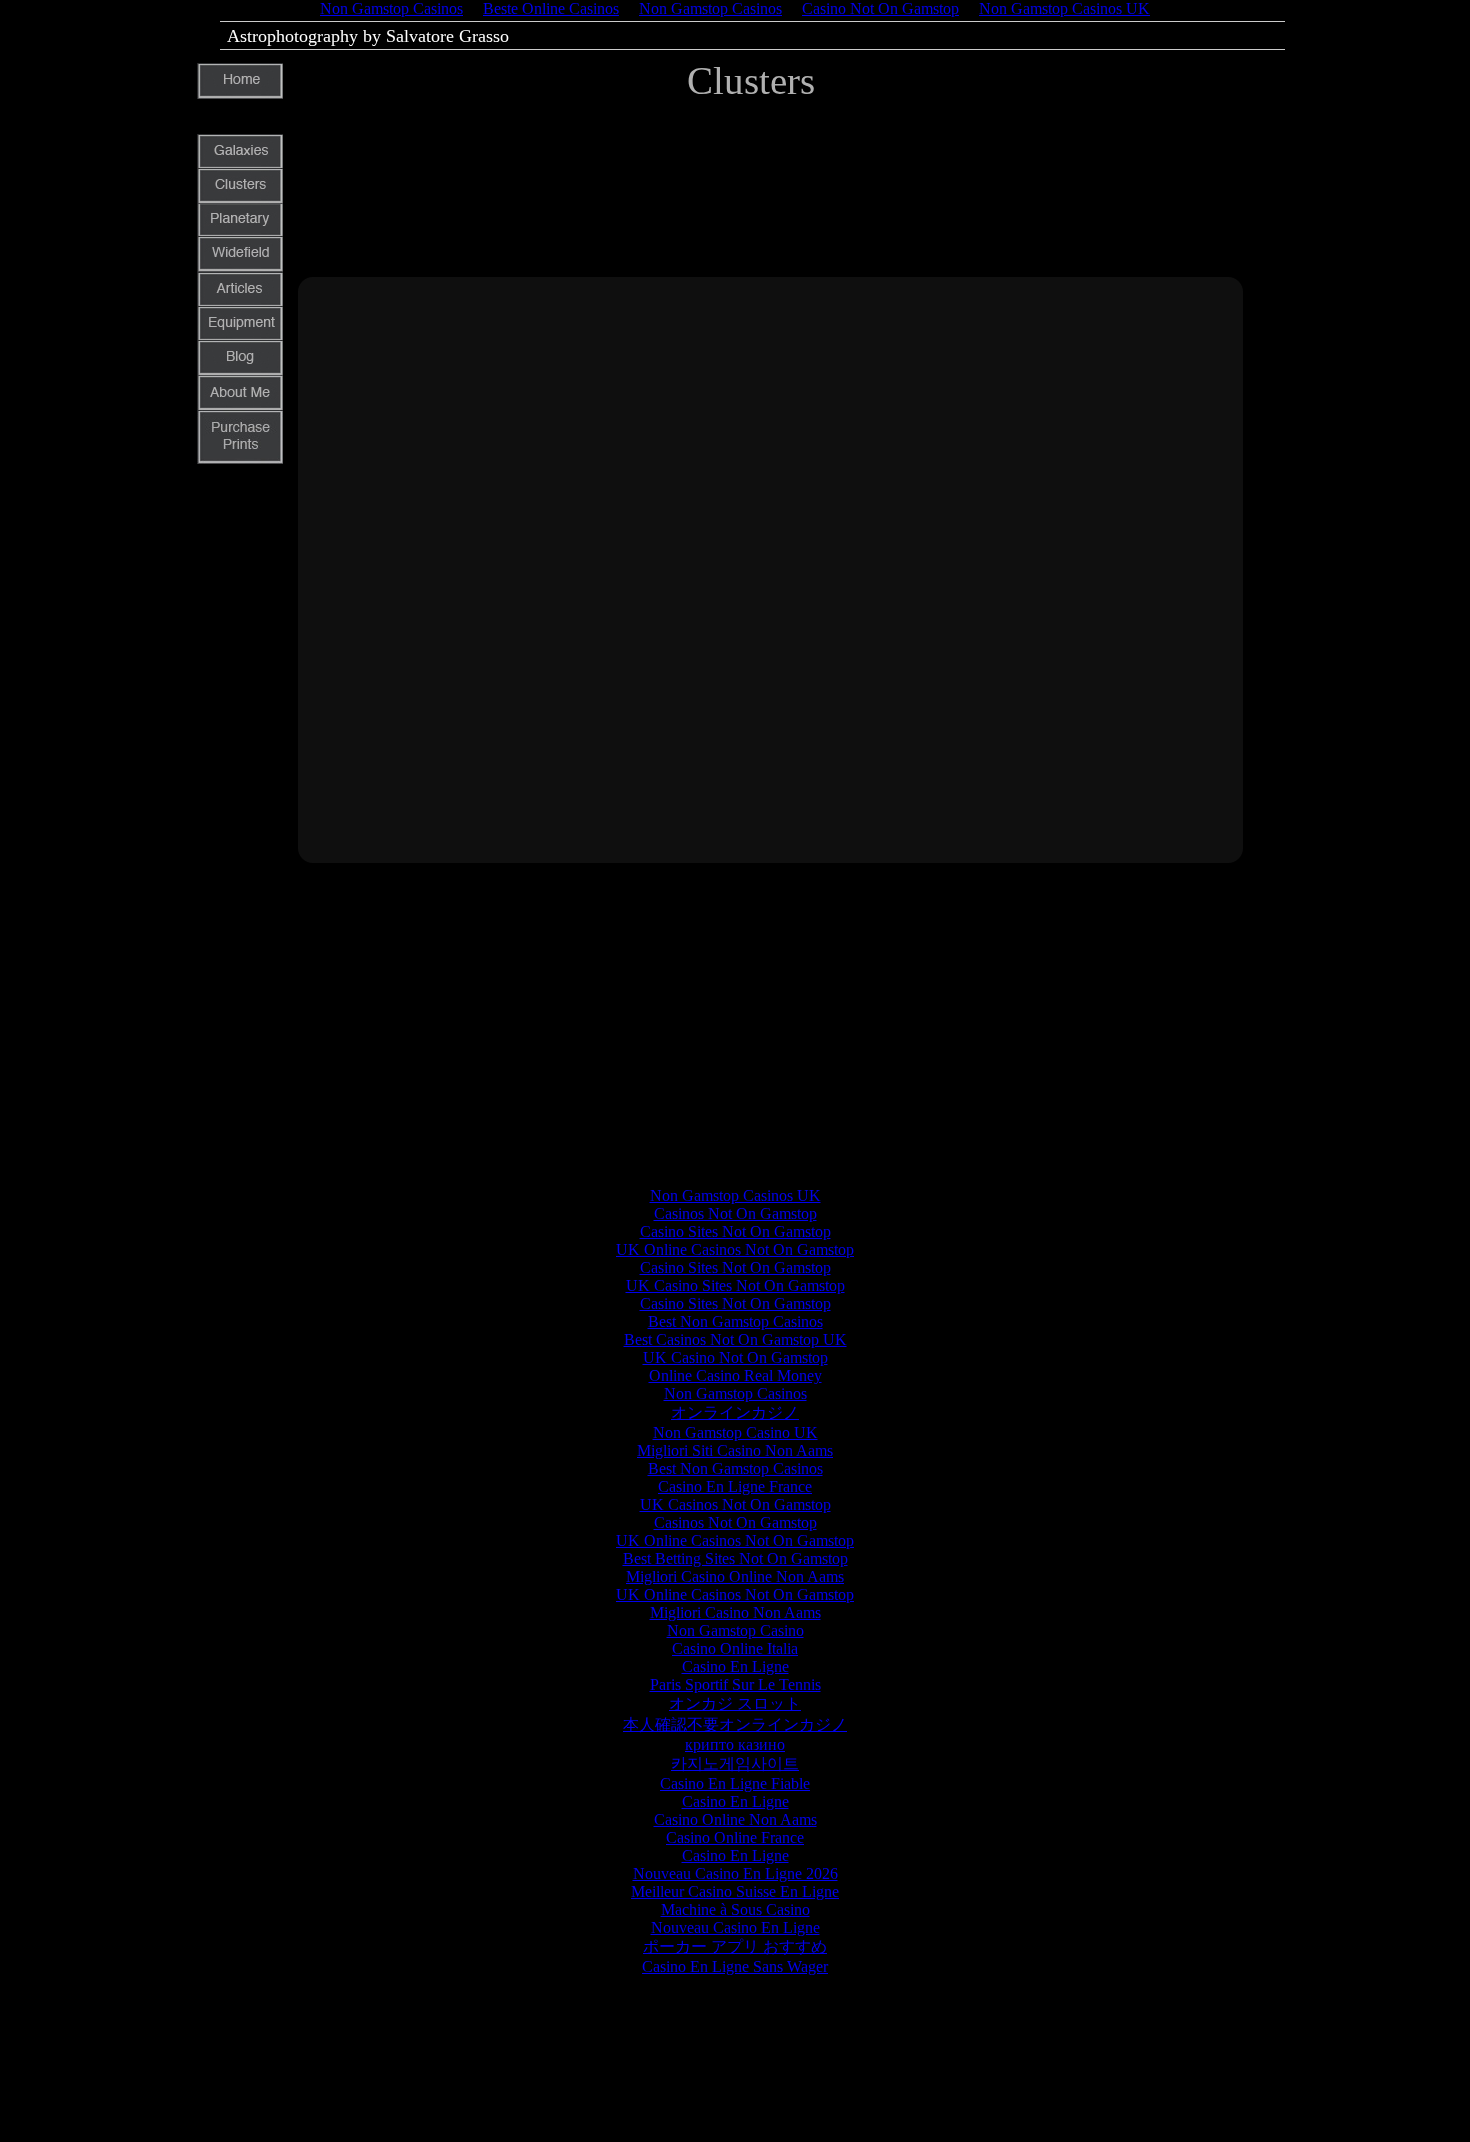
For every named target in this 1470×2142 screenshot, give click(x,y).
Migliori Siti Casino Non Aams (735, 1450)
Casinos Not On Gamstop (735, 1213)
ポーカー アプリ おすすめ (735, 1946)
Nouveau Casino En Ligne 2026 (735, 1873)
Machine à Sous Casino (735, 1909)
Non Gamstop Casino (735, 1630)
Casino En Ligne (735, 1666)
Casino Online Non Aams (735, 1819)
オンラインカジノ (735, 1412)
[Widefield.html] (240, 266)
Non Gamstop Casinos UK (735, 1195)
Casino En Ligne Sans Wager (735, 1966)
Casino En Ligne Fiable (735, 1783)
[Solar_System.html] (240, 232)
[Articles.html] (240, 302)
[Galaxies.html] (240, 164)
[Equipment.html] (240, 336)
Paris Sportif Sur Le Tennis (735, 1684)
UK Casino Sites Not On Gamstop (735, 1285)
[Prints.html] (240, 458)
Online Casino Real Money (735, 1375)
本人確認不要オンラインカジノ (735, 1724)
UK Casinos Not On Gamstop (735, 1504)
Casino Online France (735, 1837)
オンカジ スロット (735, 1703)
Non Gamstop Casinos (735, 1393)
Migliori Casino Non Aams (735, 1612)
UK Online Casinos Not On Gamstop (735, 1249)
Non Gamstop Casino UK (735, 1432)
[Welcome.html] (240, 93)
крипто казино (735, 1744)
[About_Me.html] (240, 405)
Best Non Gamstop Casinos (735, 1321)
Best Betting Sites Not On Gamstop (735, 1558)
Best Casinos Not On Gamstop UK (735, 1339)
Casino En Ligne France (735, 1486)
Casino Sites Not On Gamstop (735, 1231)
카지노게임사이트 (735, 1763)
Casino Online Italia (735, 1648)
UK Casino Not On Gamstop (735, 1357)
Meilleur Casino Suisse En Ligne (735, 1891)
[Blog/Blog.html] (240, 370)
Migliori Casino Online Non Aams (735, 1576)
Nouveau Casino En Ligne (735, 1927)
